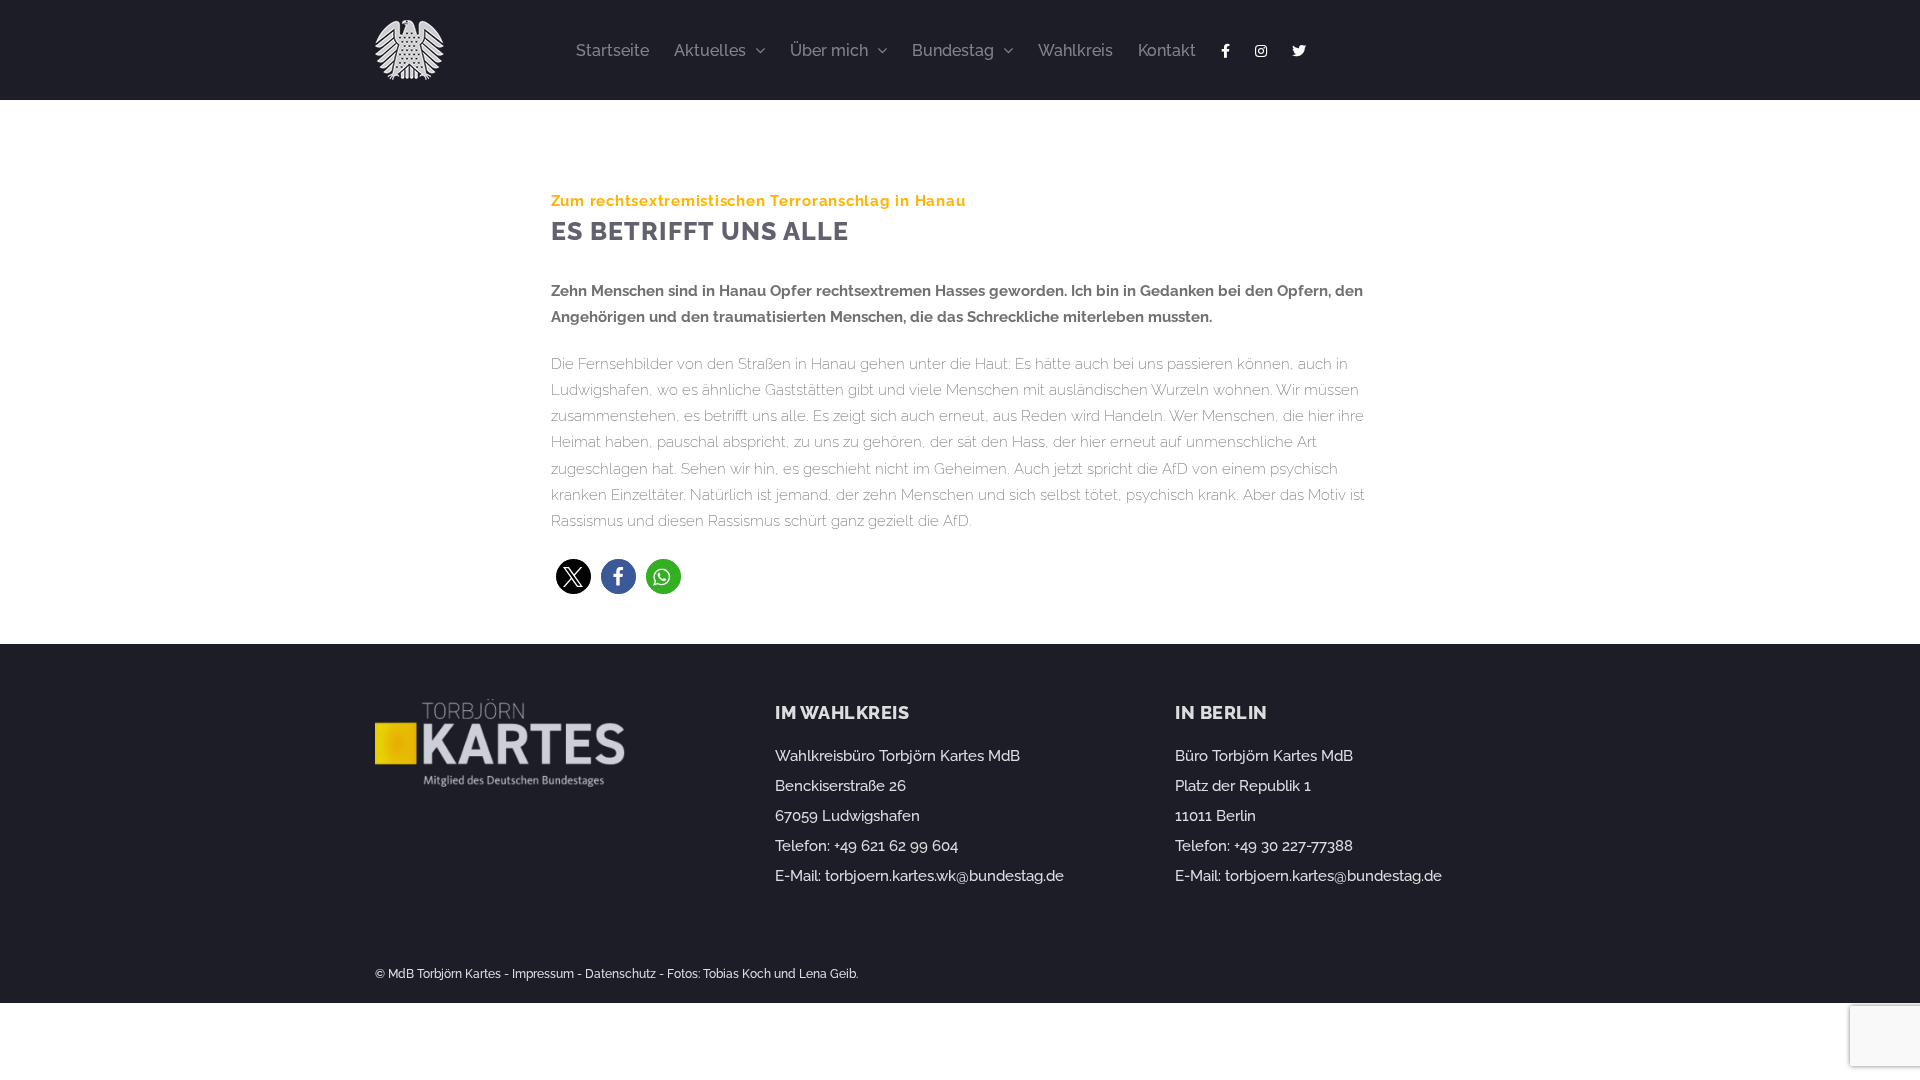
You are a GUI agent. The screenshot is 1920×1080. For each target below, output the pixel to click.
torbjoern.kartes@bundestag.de (1333, 876)
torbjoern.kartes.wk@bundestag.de (944, 876)
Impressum (543, 974)
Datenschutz (620, 974)
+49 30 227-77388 (1293, 846)
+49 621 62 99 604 (896, 846)
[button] (573, 576)
